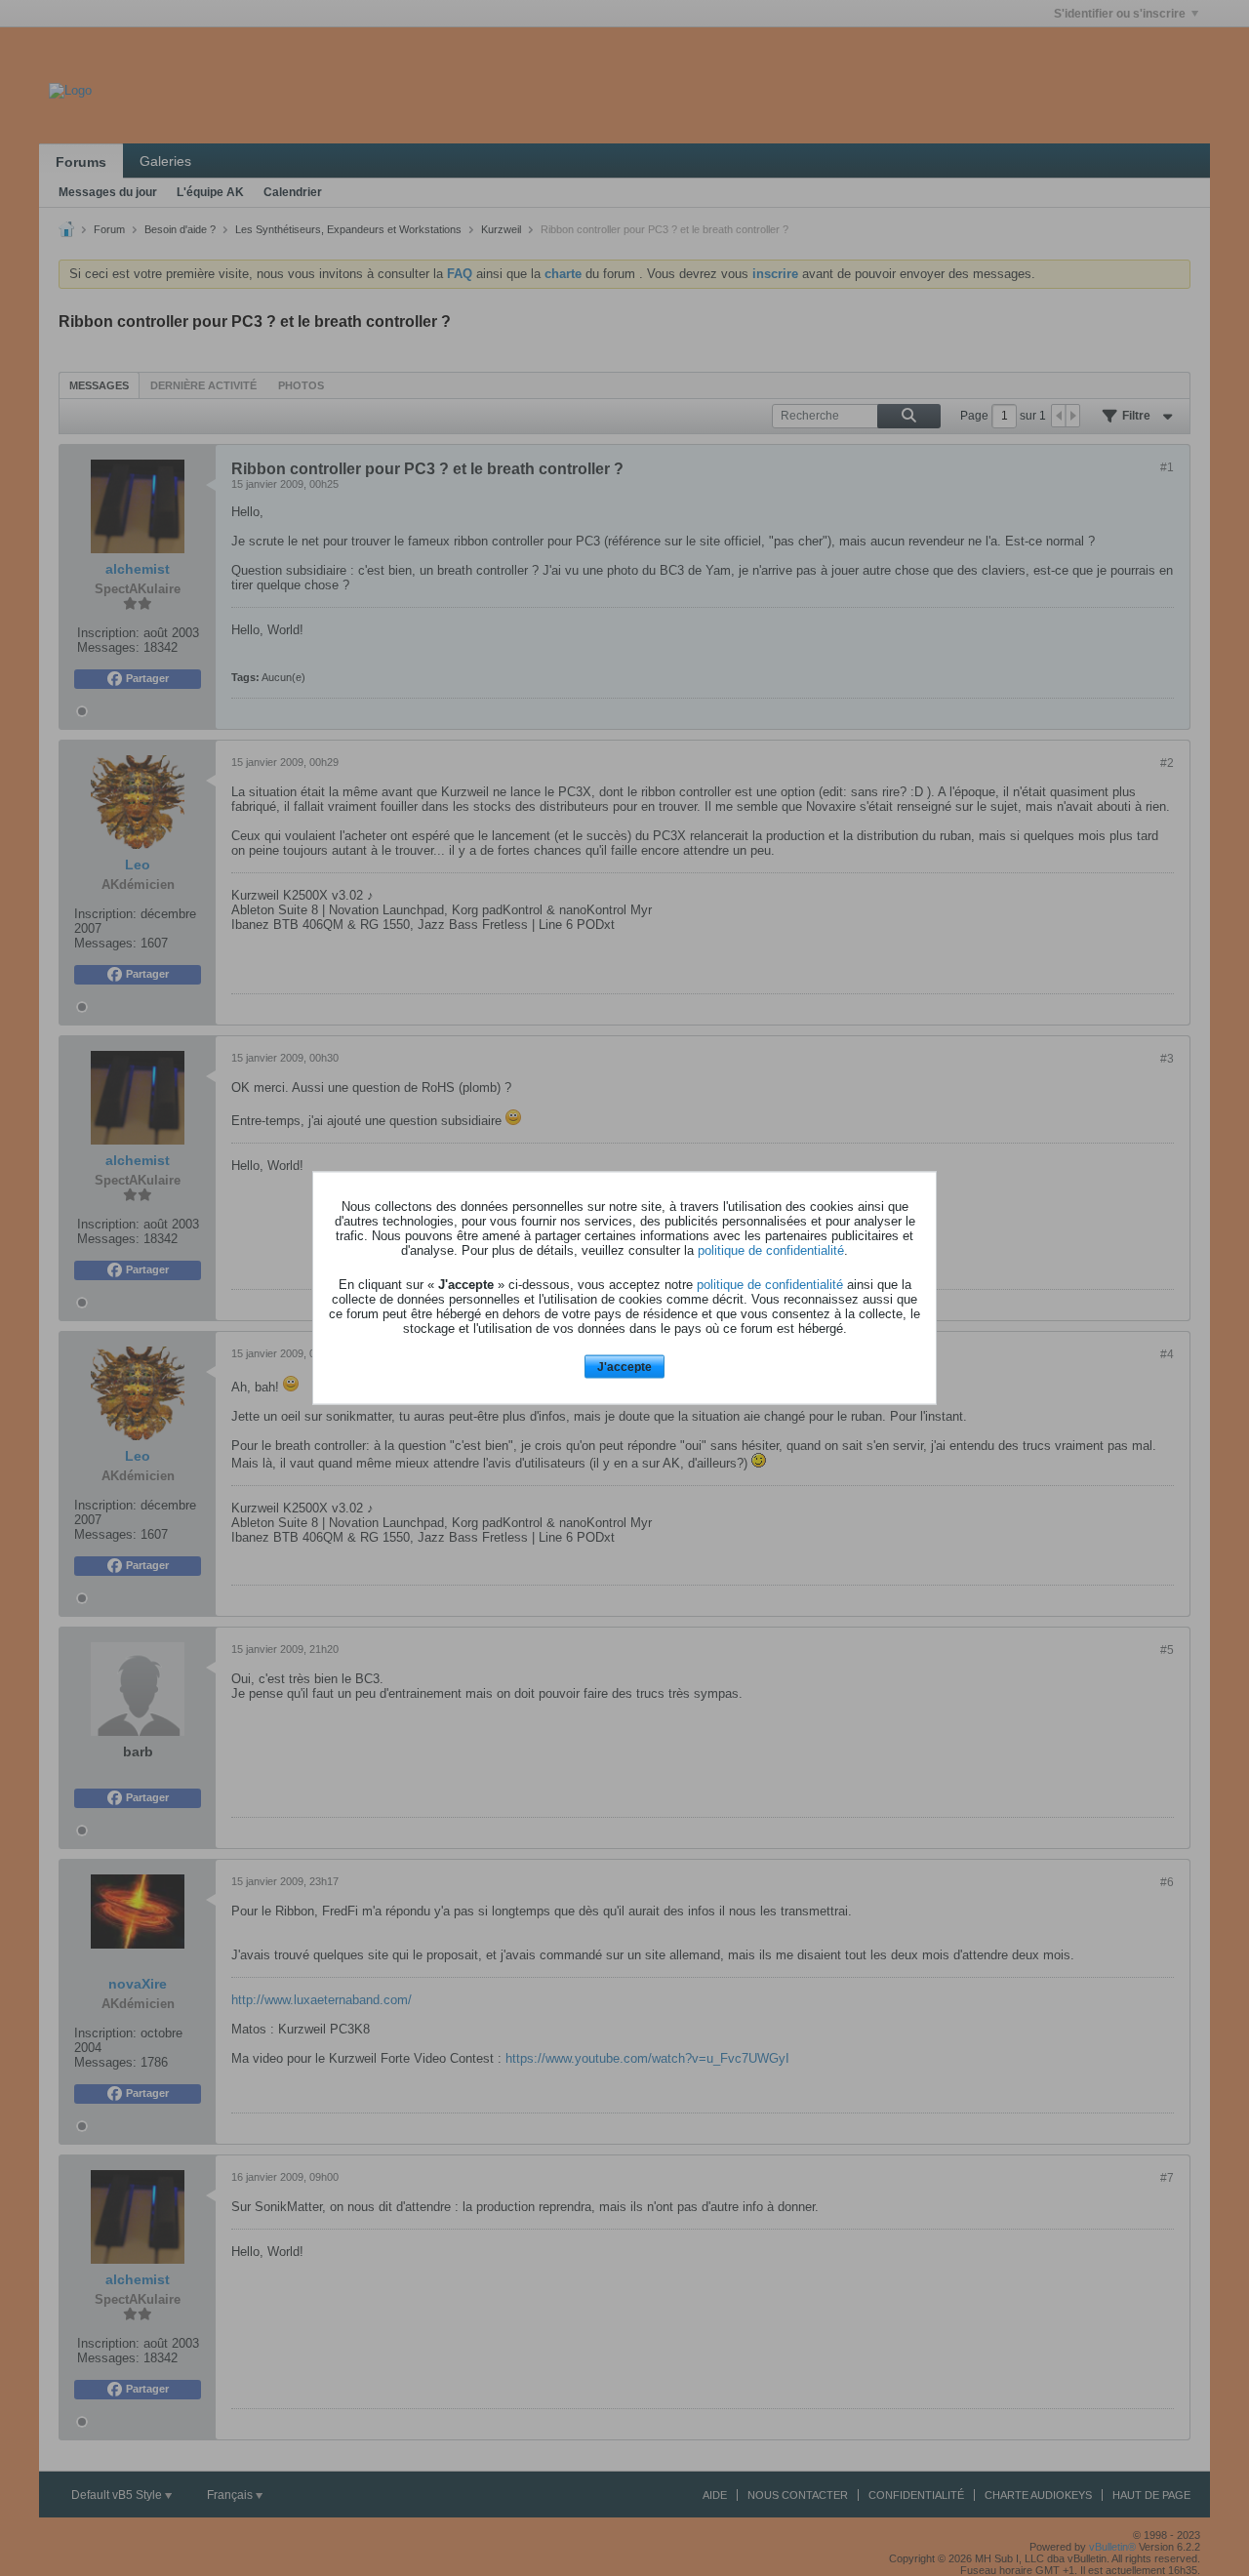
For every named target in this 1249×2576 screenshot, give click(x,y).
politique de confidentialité (771, 1249)
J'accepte (624, 1366)
